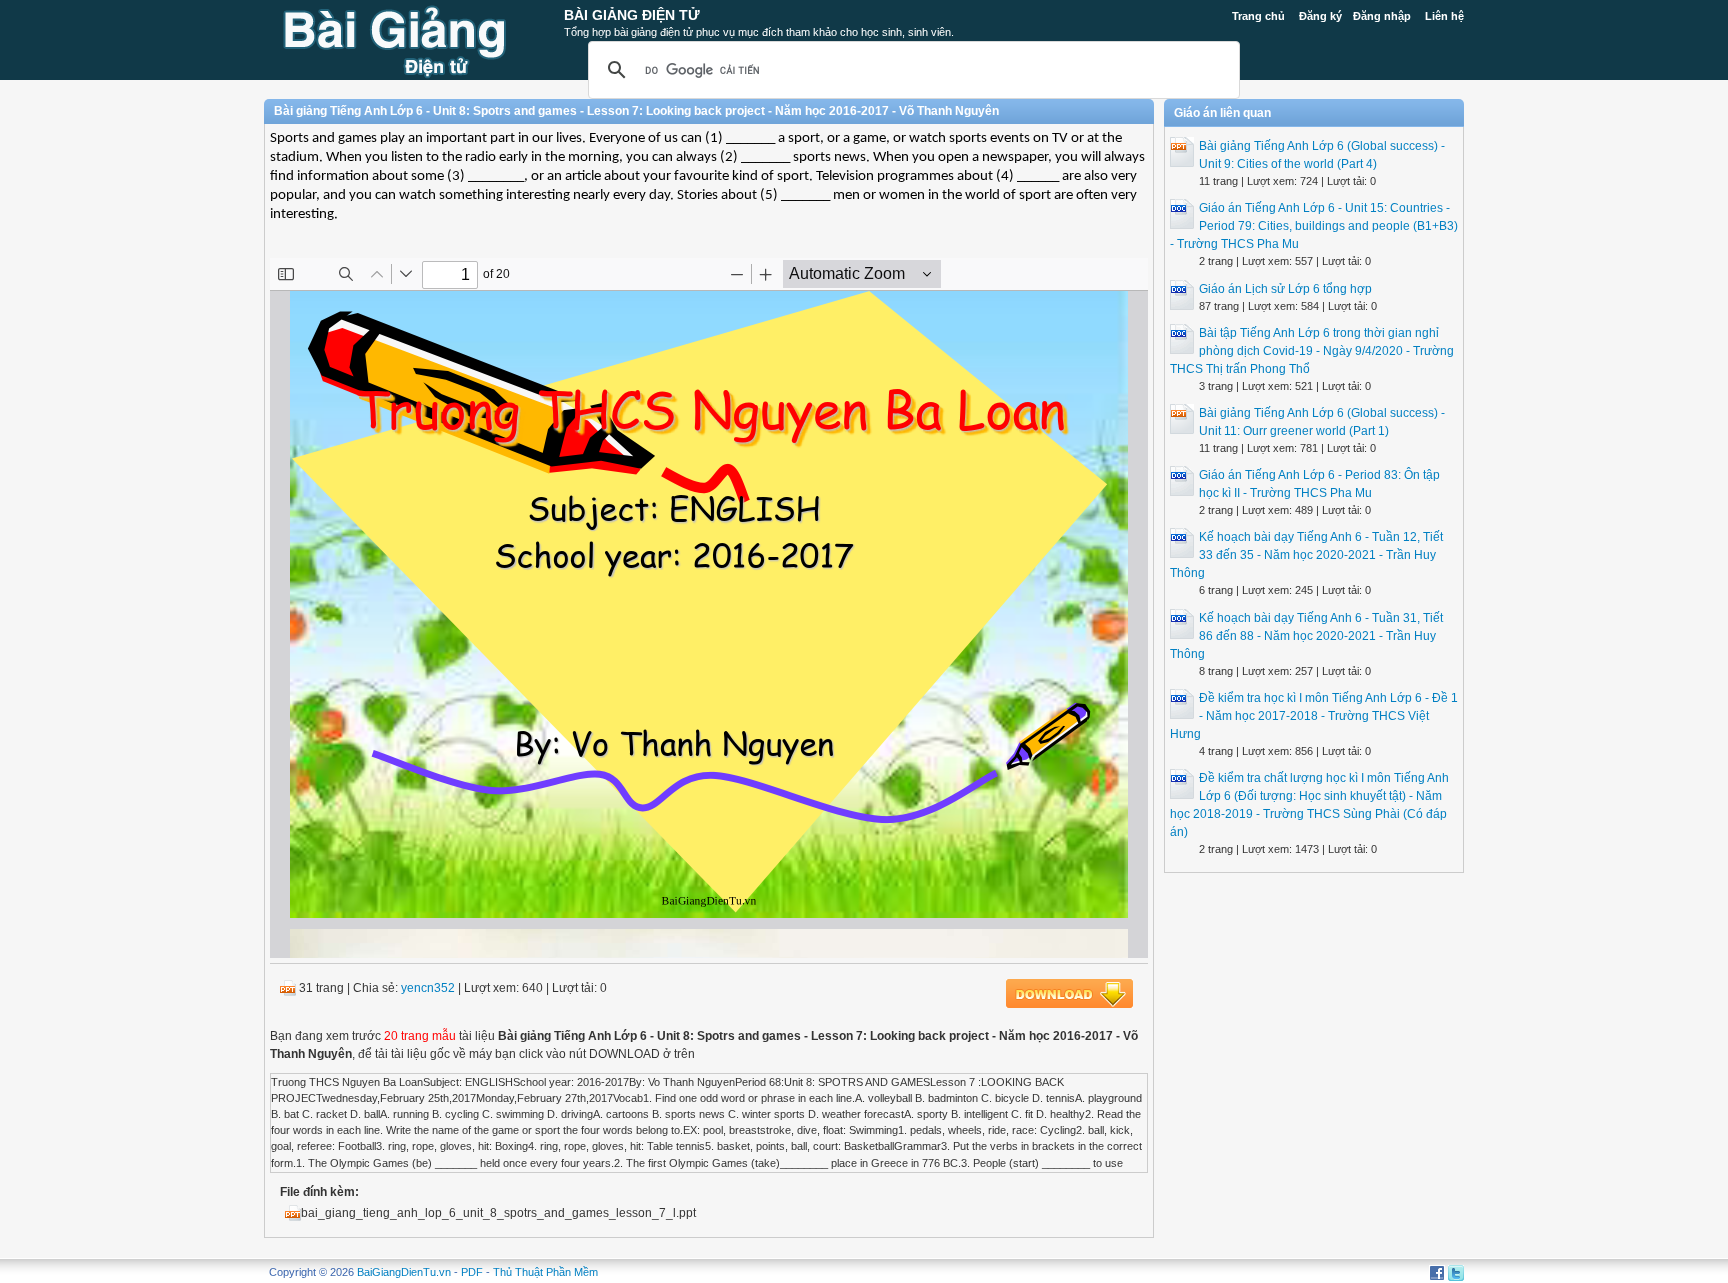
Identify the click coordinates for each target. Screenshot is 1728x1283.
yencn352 (428, 988)
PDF (472, 1272)
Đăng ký (1320, 16)
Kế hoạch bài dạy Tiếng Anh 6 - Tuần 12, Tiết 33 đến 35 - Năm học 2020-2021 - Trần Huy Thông (1306, 555)
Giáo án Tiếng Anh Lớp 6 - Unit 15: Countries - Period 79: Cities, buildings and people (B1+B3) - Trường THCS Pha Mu (1314, 226)
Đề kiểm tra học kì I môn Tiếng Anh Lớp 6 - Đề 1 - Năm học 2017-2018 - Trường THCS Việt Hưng (1314, 716)
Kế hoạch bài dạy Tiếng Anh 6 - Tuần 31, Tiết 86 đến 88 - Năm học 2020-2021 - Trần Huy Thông (1306, 636)
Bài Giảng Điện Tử (632, 15)
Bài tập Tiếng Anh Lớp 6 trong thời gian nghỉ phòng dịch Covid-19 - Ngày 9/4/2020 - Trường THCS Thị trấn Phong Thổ (1312, 351)
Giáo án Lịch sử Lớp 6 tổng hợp (1285, 289)
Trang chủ (1258, 16)
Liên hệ (1444, 16)
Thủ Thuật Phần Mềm (545, 1272)
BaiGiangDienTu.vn (404, 1272)
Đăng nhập (1382, 16)
